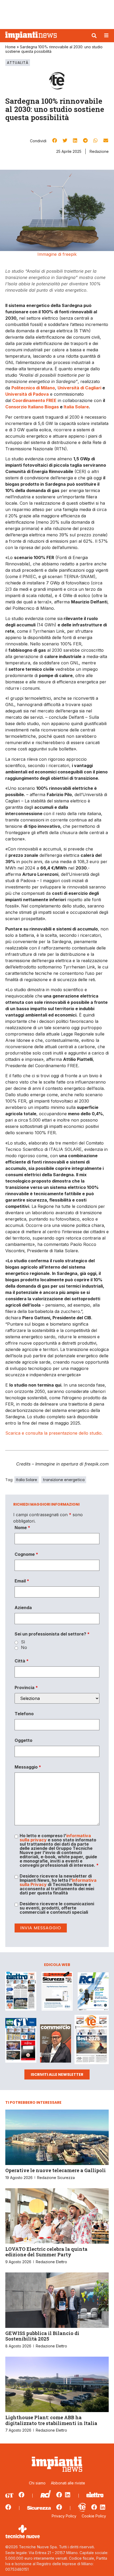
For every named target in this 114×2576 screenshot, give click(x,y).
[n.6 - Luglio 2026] (21, 1992)
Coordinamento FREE (34, 400)
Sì (23, 1642)
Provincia (26, 1688)
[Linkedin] (68, 2495)
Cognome (26, 1554)
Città (22, 1661)
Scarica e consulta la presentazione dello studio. (54, 1433)
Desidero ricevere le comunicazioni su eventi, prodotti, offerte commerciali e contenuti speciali (57, 1908)
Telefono (24, 1714)
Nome (22, 1528)
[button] (94, 36)
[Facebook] (21, 2495)
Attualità (18, 63)
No (24, 1647)
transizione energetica (64, 1480)
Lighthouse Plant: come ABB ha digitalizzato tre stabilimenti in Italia (51, 2420)
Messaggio (28, 1767)
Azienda (23, 1608)
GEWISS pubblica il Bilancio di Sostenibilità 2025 (42, 2336)
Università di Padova (27, 394)
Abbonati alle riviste (68, 2483)
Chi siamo (37, 2483)
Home (10, 47)
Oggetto (23, 1740)
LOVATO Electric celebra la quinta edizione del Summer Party (46, 2252)
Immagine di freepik (57, 254)
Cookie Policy (94, 2516)
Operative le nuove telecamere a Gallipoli (56, 2170)
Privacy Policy (64, 2516)
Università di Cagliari (79, 388)
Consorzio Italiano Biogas (32, 407)
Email (22, 1581)
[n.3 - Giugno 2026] (57, 1992)
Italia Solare (76, 407)
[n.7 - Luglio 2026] (93, 1992)
